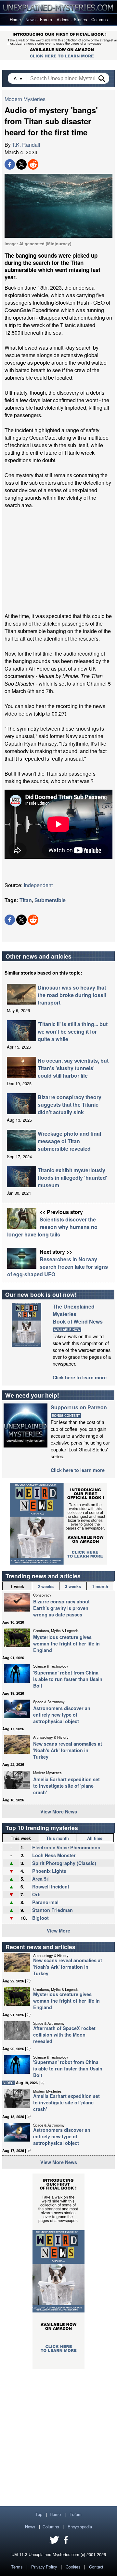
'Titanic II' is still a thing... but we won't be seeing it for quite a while (73, 1031)
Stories (80, 19)
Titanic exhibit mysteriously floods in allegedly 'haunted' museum (72, 1178)
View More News (59, 1811)
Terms (17, 2567)
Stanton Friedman (52, 1910)
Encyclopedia (80, 2527)
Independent (38, 885)
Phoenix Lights (49, 1871)
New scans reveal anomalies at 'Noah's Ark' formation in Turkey (68, 1750)
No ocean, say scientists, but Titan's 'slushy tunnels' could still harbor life (73, 1068)
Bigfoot (40, 1918)
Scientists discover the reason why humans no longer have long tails (52, 1227)
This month (58, 1838)
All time (95, 1838)
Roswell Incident (51, 1887)
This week (21, 1838)
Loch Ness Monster (54, 1855)
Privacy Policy (44, 2567)
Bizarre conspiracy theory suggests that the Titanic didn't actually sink (70, 1105)
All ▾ (19, 78)
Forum (46, 19)
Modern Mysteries (25, 99)
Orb (36, 1894)
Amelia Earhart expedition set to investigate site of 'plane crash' (66, 1786)
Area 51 (41, 1879)
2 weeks (46, 1586)
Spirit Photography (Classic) (64, 1863)
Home (15, 19)
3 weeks (73, 1586)
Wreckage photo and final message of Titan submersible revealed (69, 1141)
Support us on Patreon (79, 1407)
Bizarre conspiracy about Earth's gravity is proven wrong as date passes (61, 1608)
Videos (63, 19)
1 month (100, 1586)
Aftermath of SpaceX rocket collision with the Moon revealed (64, 2035)
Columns (99, 19)
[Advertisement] (58, 561)
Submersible (50, 900)
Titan (26, 900)
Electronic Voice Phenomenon (66, 1847)
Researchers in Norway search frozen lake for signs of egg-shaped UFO (58, 1267)
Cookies (73, 2567)
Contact (96, 2567)
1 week (17, 1586)
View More (58, 1931)
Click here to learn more (80, 1377)
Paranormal (45, 1902)
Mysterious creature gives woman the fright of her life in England (66, 1644)
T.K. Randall (26, 145)
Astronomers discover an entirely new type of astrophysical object (62, 1715)
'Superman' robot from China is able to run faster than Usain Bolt (68, 1679)
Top (39, 2514)
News (30, 19)
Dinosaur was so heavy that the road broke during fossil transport (72, 995)
